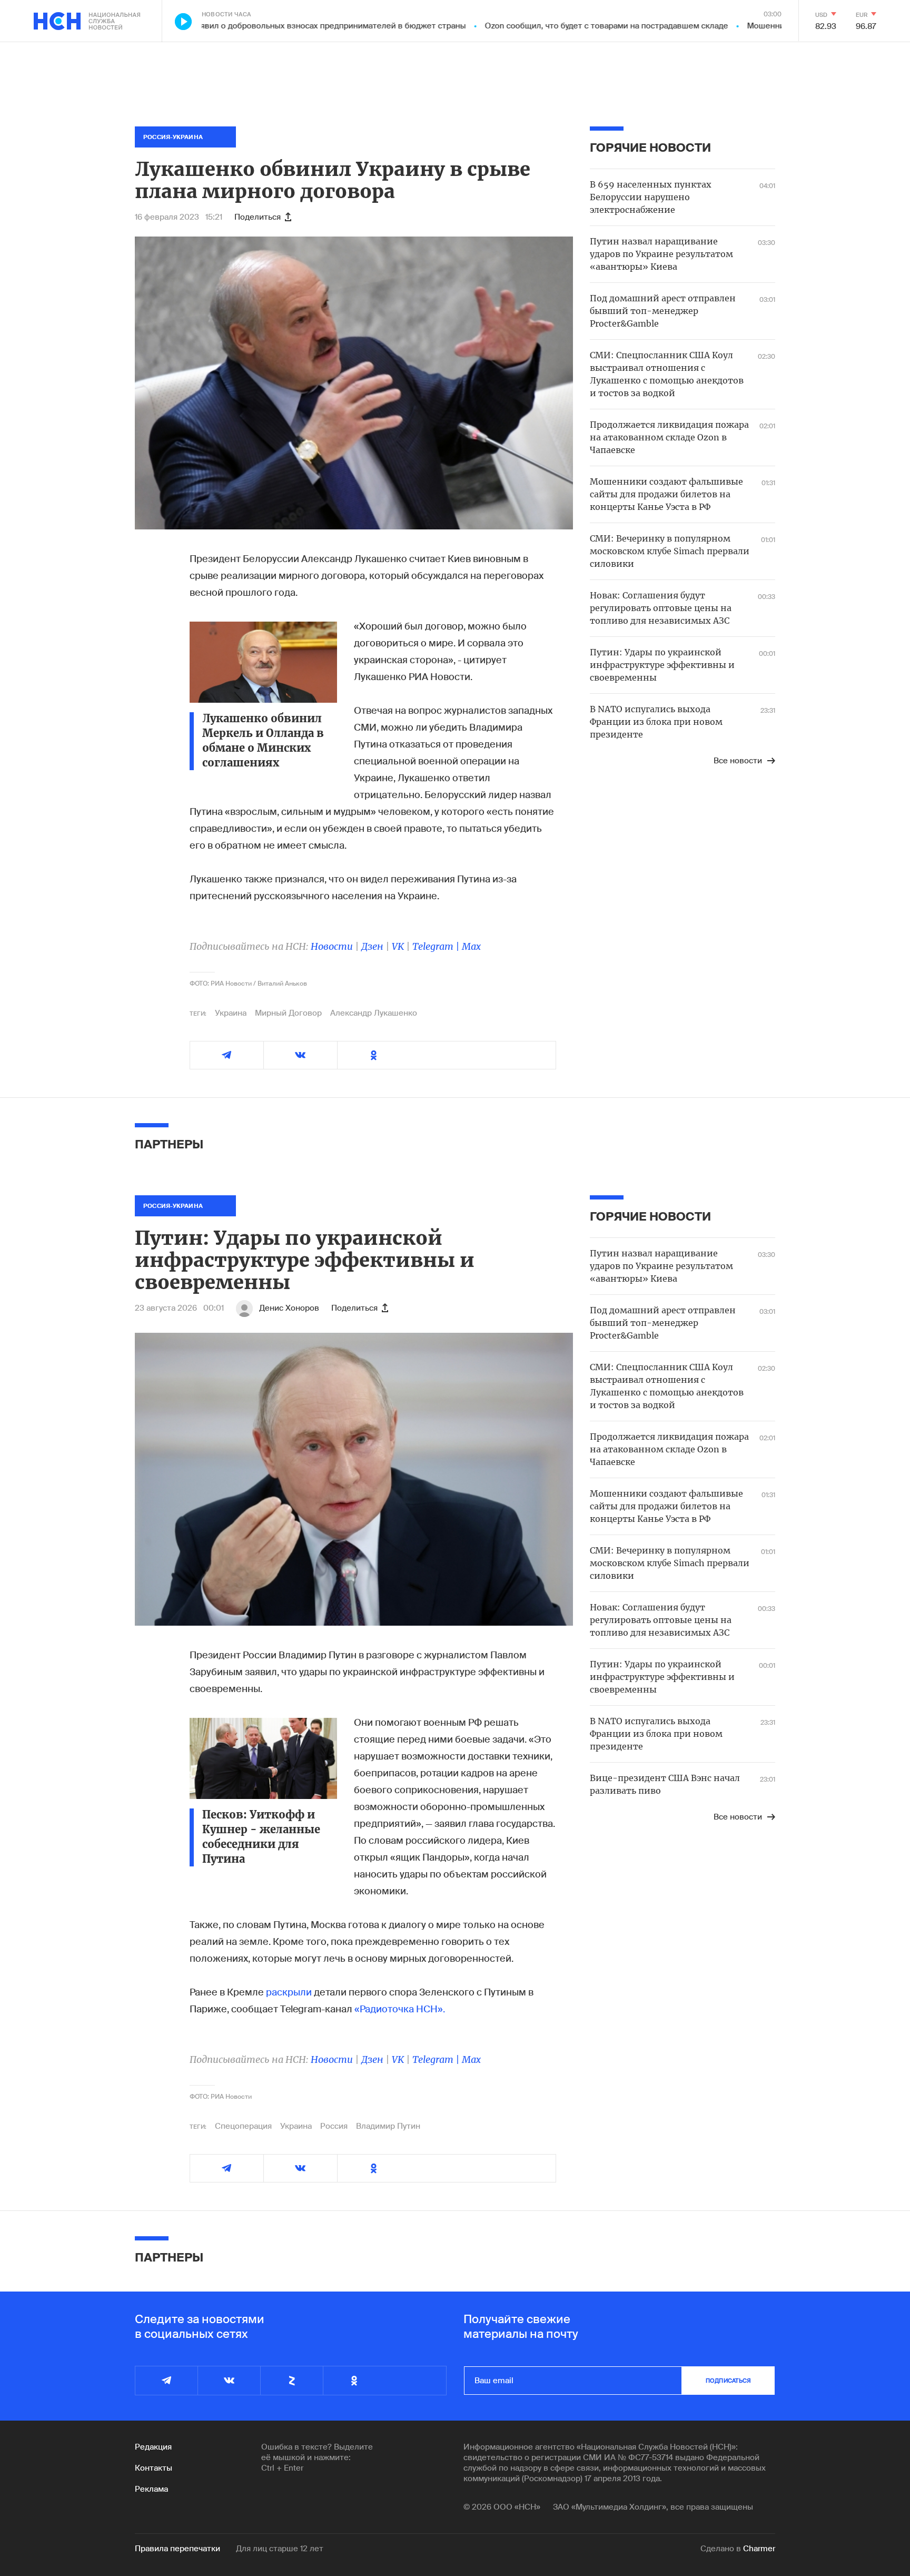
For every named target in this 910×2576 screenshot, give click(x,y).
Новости (332, 946)
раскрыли (289, 1992)
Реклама (151, 2489)
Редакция (153, 2447)
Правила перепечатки (177, 2549)
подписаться (728, 2381)
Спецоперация (243, 2126)
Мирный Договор (288, 1013)
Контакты (154, 2468)
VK (398, 946)
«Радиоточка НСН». (400, 2009)
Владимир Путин (388, 2126)
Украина (231, 1013)
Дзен (372, 946)
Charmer (759, 2549)
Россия (334, 2126)
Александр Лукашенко (374, 1013)
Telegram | (437, 946)
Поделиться (258, 217)
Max (471, 946)
